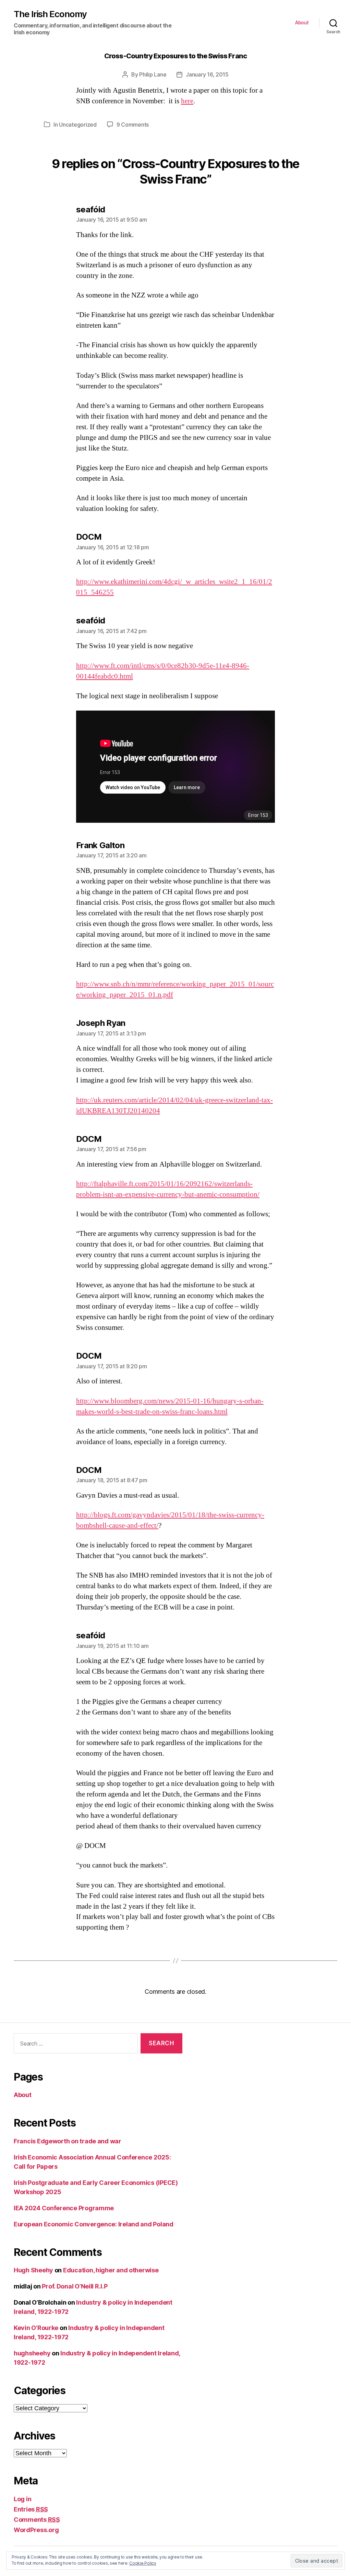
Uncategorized (78, 125)
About (302, 23)
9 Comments (133, 125)
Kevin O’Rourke (36, 2328)
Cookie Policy (143, 2563)
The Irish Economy (50, 14)
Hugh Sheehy (33, 2270)
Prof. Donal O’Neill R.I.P (75, 2286)
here (187, 101)
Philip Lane (153, 74)
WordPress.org (36, 2530)
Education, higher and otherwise (111, 2270)
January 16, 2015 (207, 74)
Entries (31, 2509)
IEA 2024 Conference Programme (64, 2208)
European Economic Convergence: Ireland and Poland (94, 2224)
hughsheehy (32, 2353)
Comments (37, 2520)
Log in (22, 2499)
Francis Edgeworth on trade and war (68, 2141)
